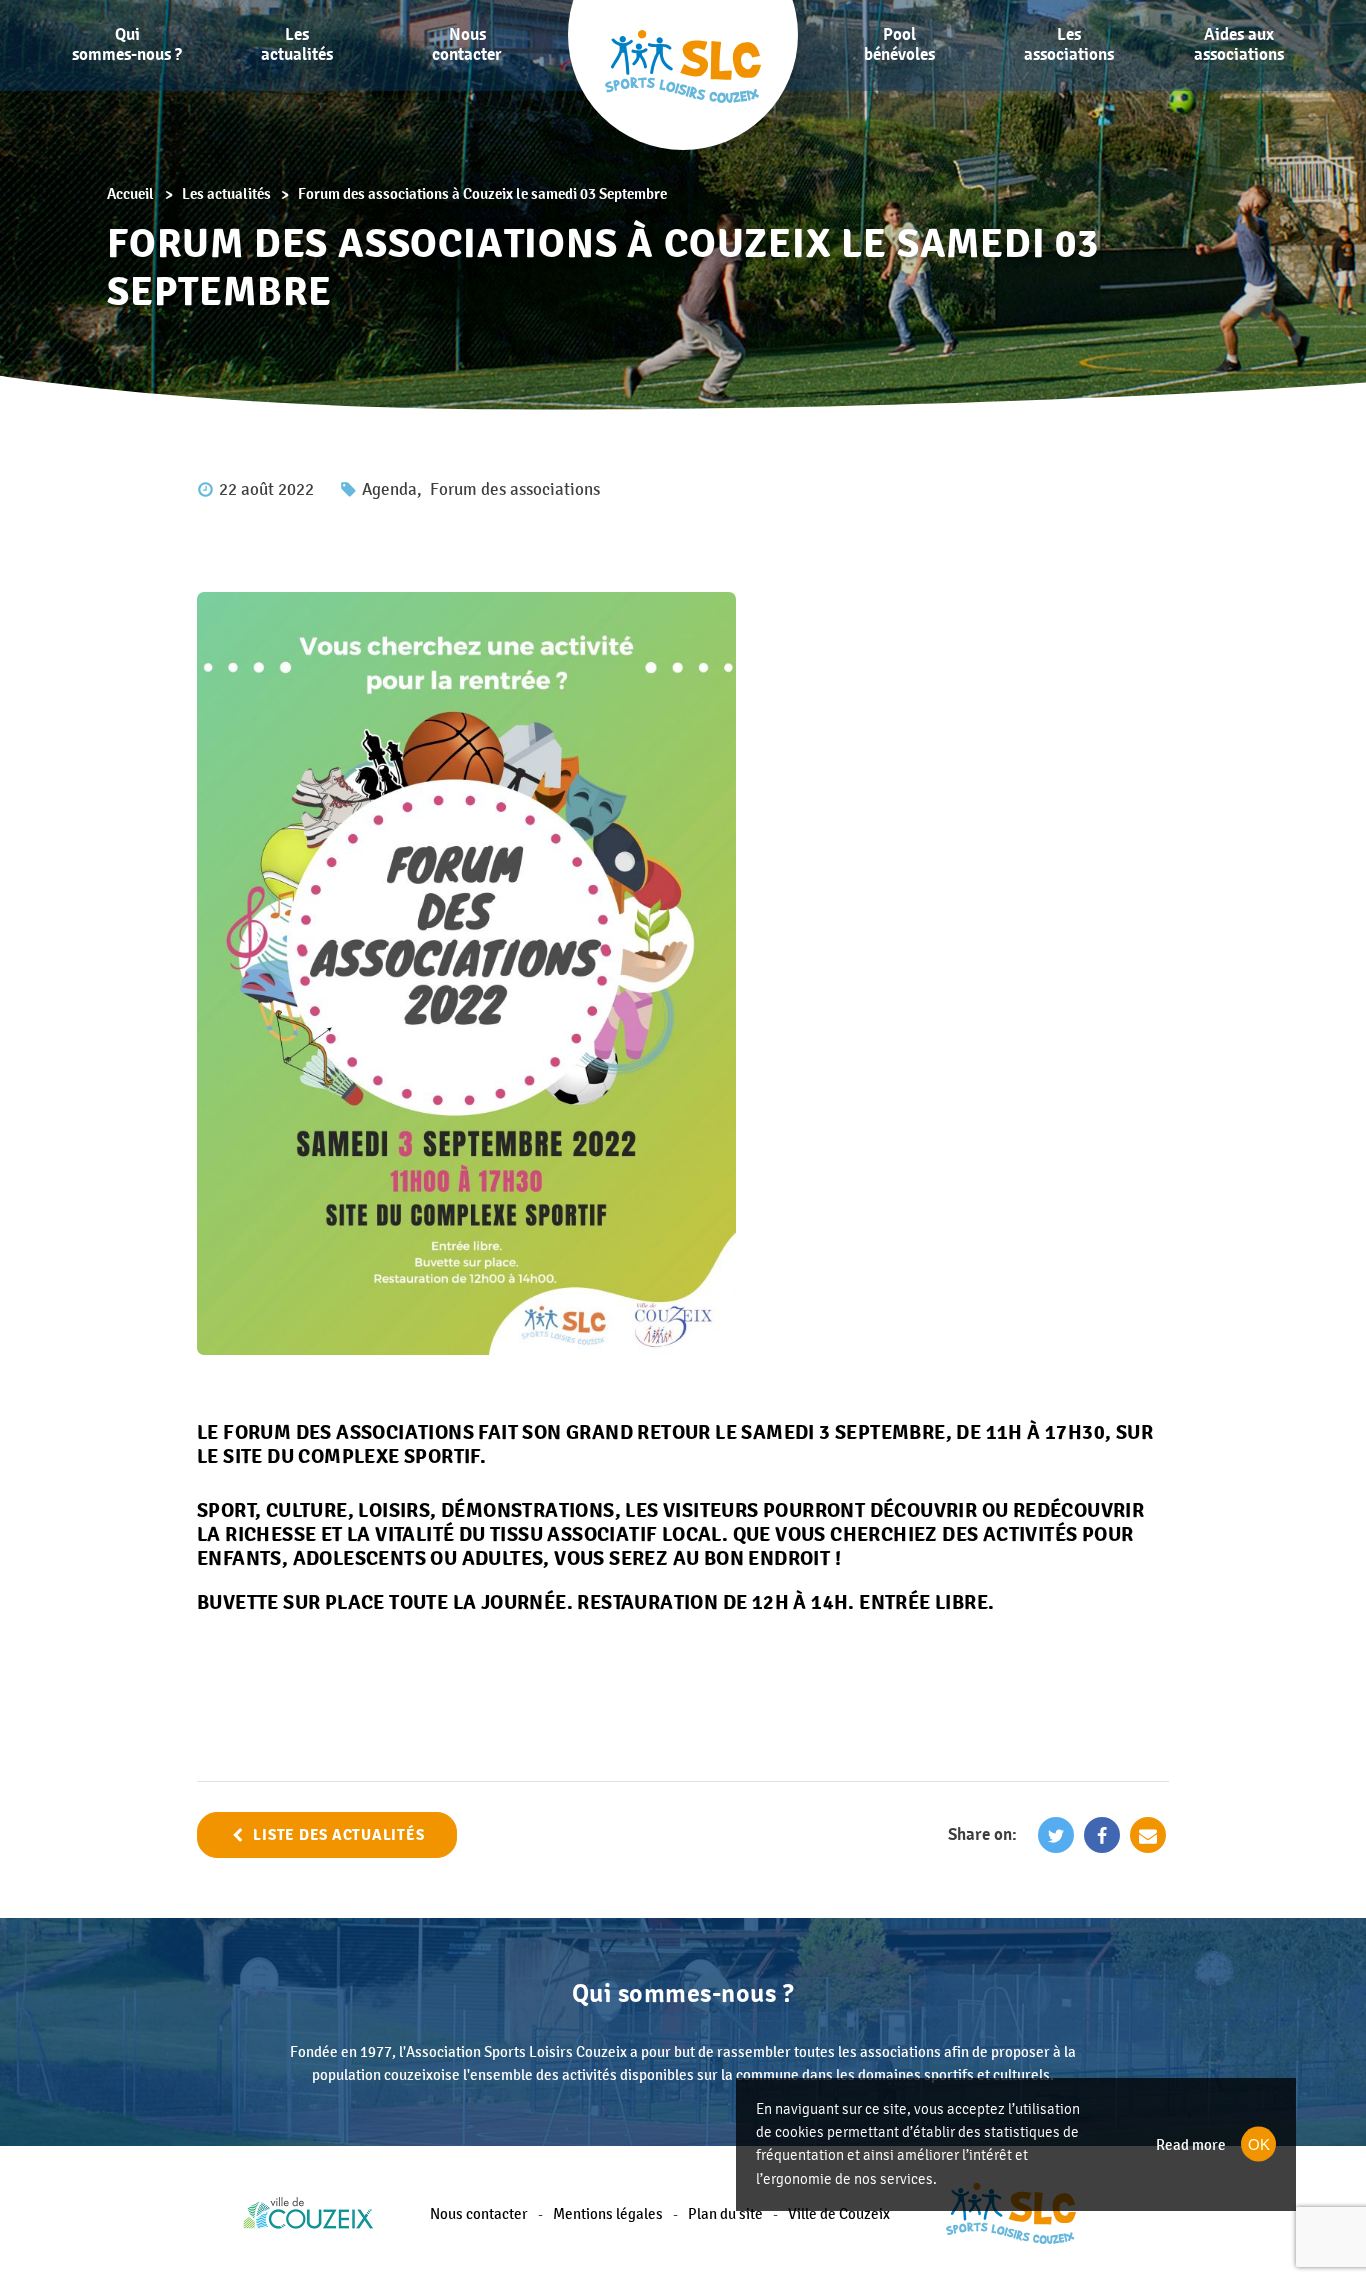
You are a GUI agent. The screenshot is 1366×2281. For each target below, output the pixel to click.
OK (1259, 2144)
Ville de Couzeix (839, 2213)
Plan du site (725, 2213)
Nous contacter (467, 44)
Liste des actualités (338, 1835)
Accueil (130, 193)
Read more (1191, 2144)
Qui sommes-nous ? (127, 44)
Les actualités (297, 44)
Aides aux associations (1239, 44)
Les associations (1069, 44)
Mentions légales (608, 2213)
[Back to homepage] (1011, 2213)
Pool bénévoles (899, 44)
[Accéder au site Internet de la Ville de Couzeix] (308, 2213)
